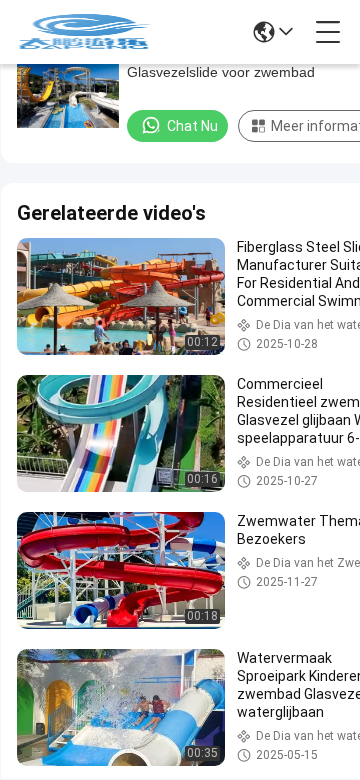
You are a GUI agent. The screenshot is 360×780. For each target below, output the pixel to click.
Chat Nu (192, 126)
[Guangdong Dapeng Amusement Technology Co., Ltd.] (84, 32)
